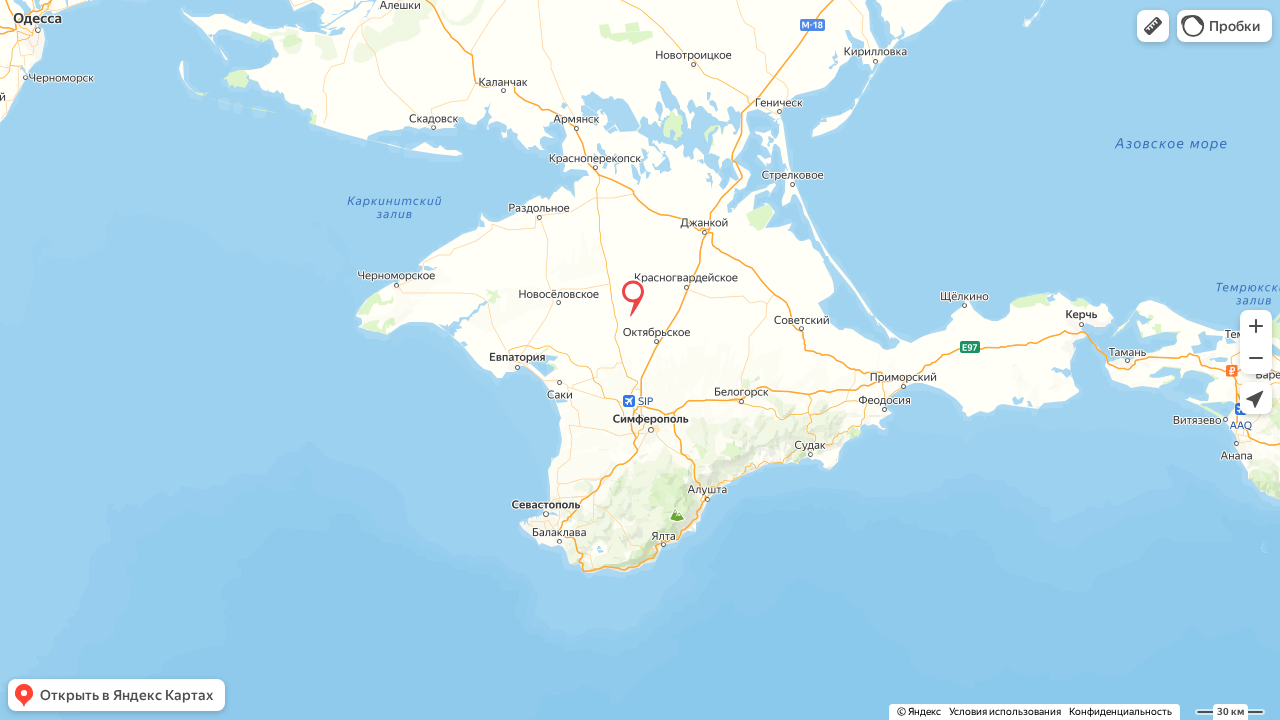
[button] (1153, 26)
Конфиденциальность (1120, 711)
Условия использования (1005, 711)
